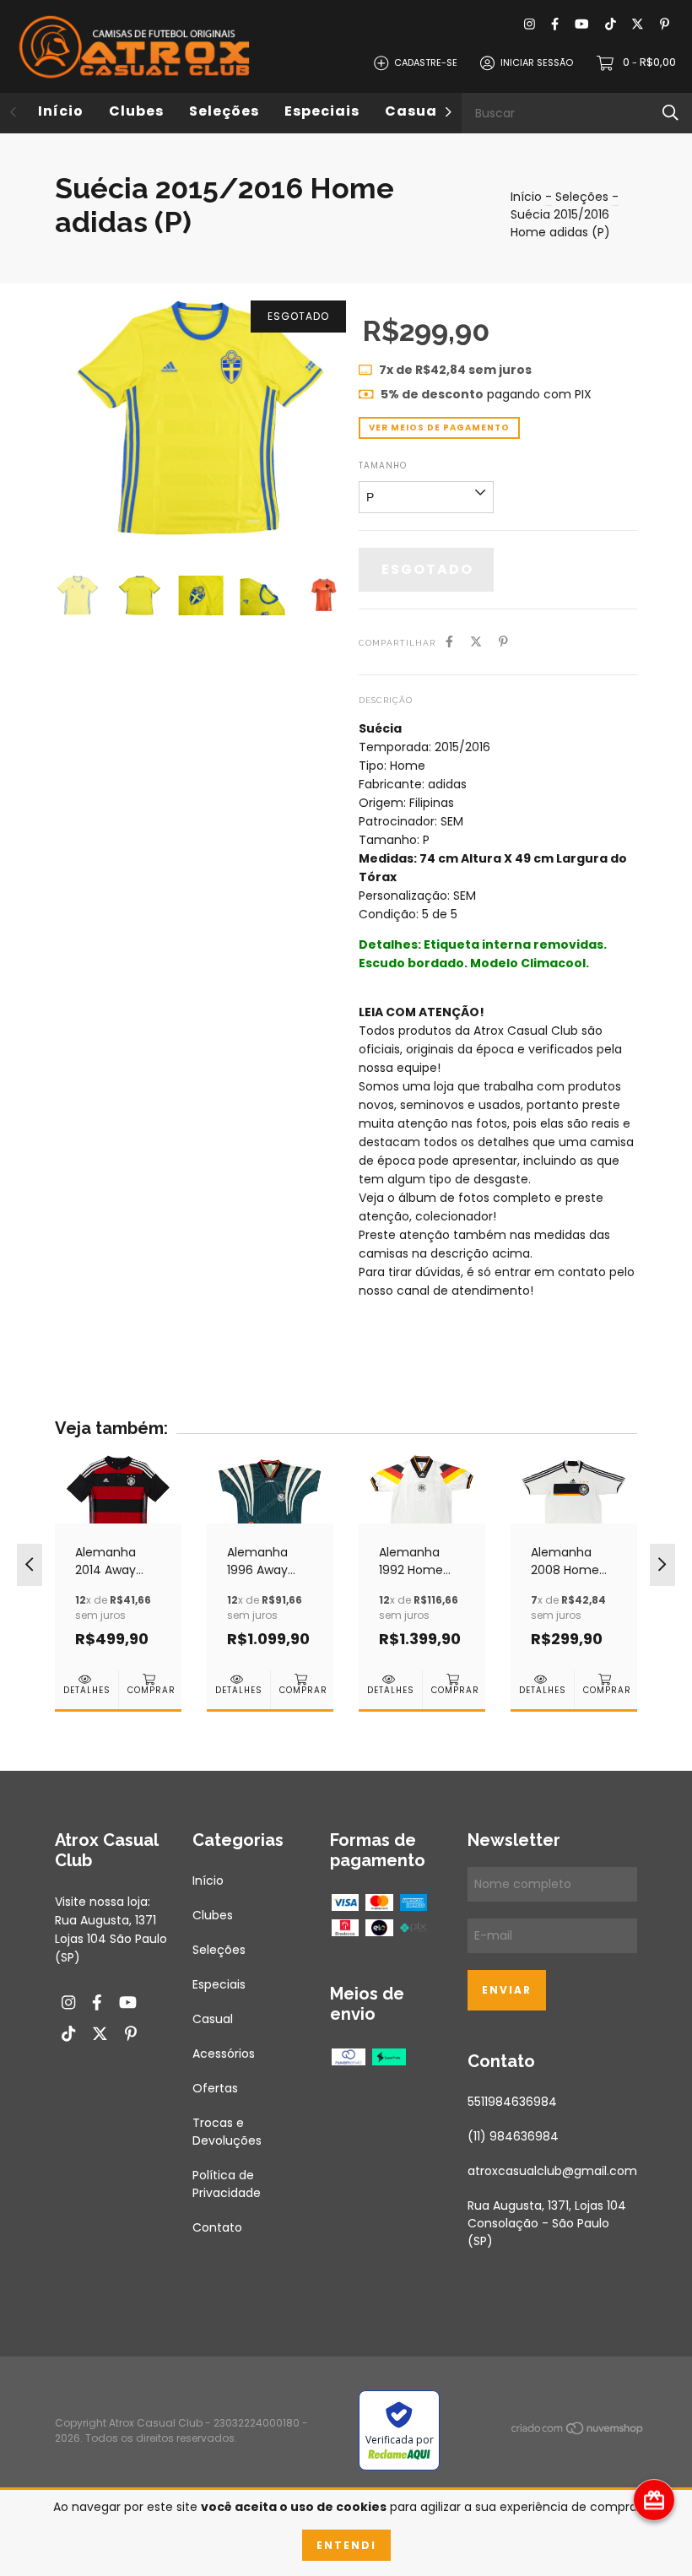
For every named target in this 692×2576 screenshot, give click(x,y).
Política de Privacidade (227, 2184)
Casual (414, 111)
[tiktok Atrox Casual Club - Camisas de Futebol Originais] (611, 25)
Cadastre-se (426, 62)
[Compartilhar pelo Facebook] (449, 642)
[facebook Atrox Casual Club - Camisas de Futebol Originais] (555, 25)
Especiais (322, 111)
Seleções (224, 111)
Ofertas (215, 2088)
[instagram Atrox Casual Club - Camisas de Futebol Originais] (530, 25)
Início (61, 111)
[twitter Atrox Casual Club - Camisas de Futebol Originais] (638, 25)
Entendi (346, 2545)
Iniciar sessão (537, 62)
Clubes (136, 111)
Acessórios (224, 2054)
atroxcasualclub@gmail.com (552, 2171)
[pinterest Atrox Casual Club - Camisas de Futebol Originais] (665, 25)
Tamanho (383, 465)
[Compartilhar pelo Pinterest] (503, 642)
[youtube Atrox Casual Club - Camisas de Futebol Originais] (581, 25)
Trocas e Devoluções (227, 2132)
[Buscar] (670, 113)
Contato (217, 2227)
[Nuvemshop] (578, 2432)
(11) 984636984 (513, 2136)
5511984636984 (512, 2102)
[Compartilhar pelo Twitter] (476, 642)
